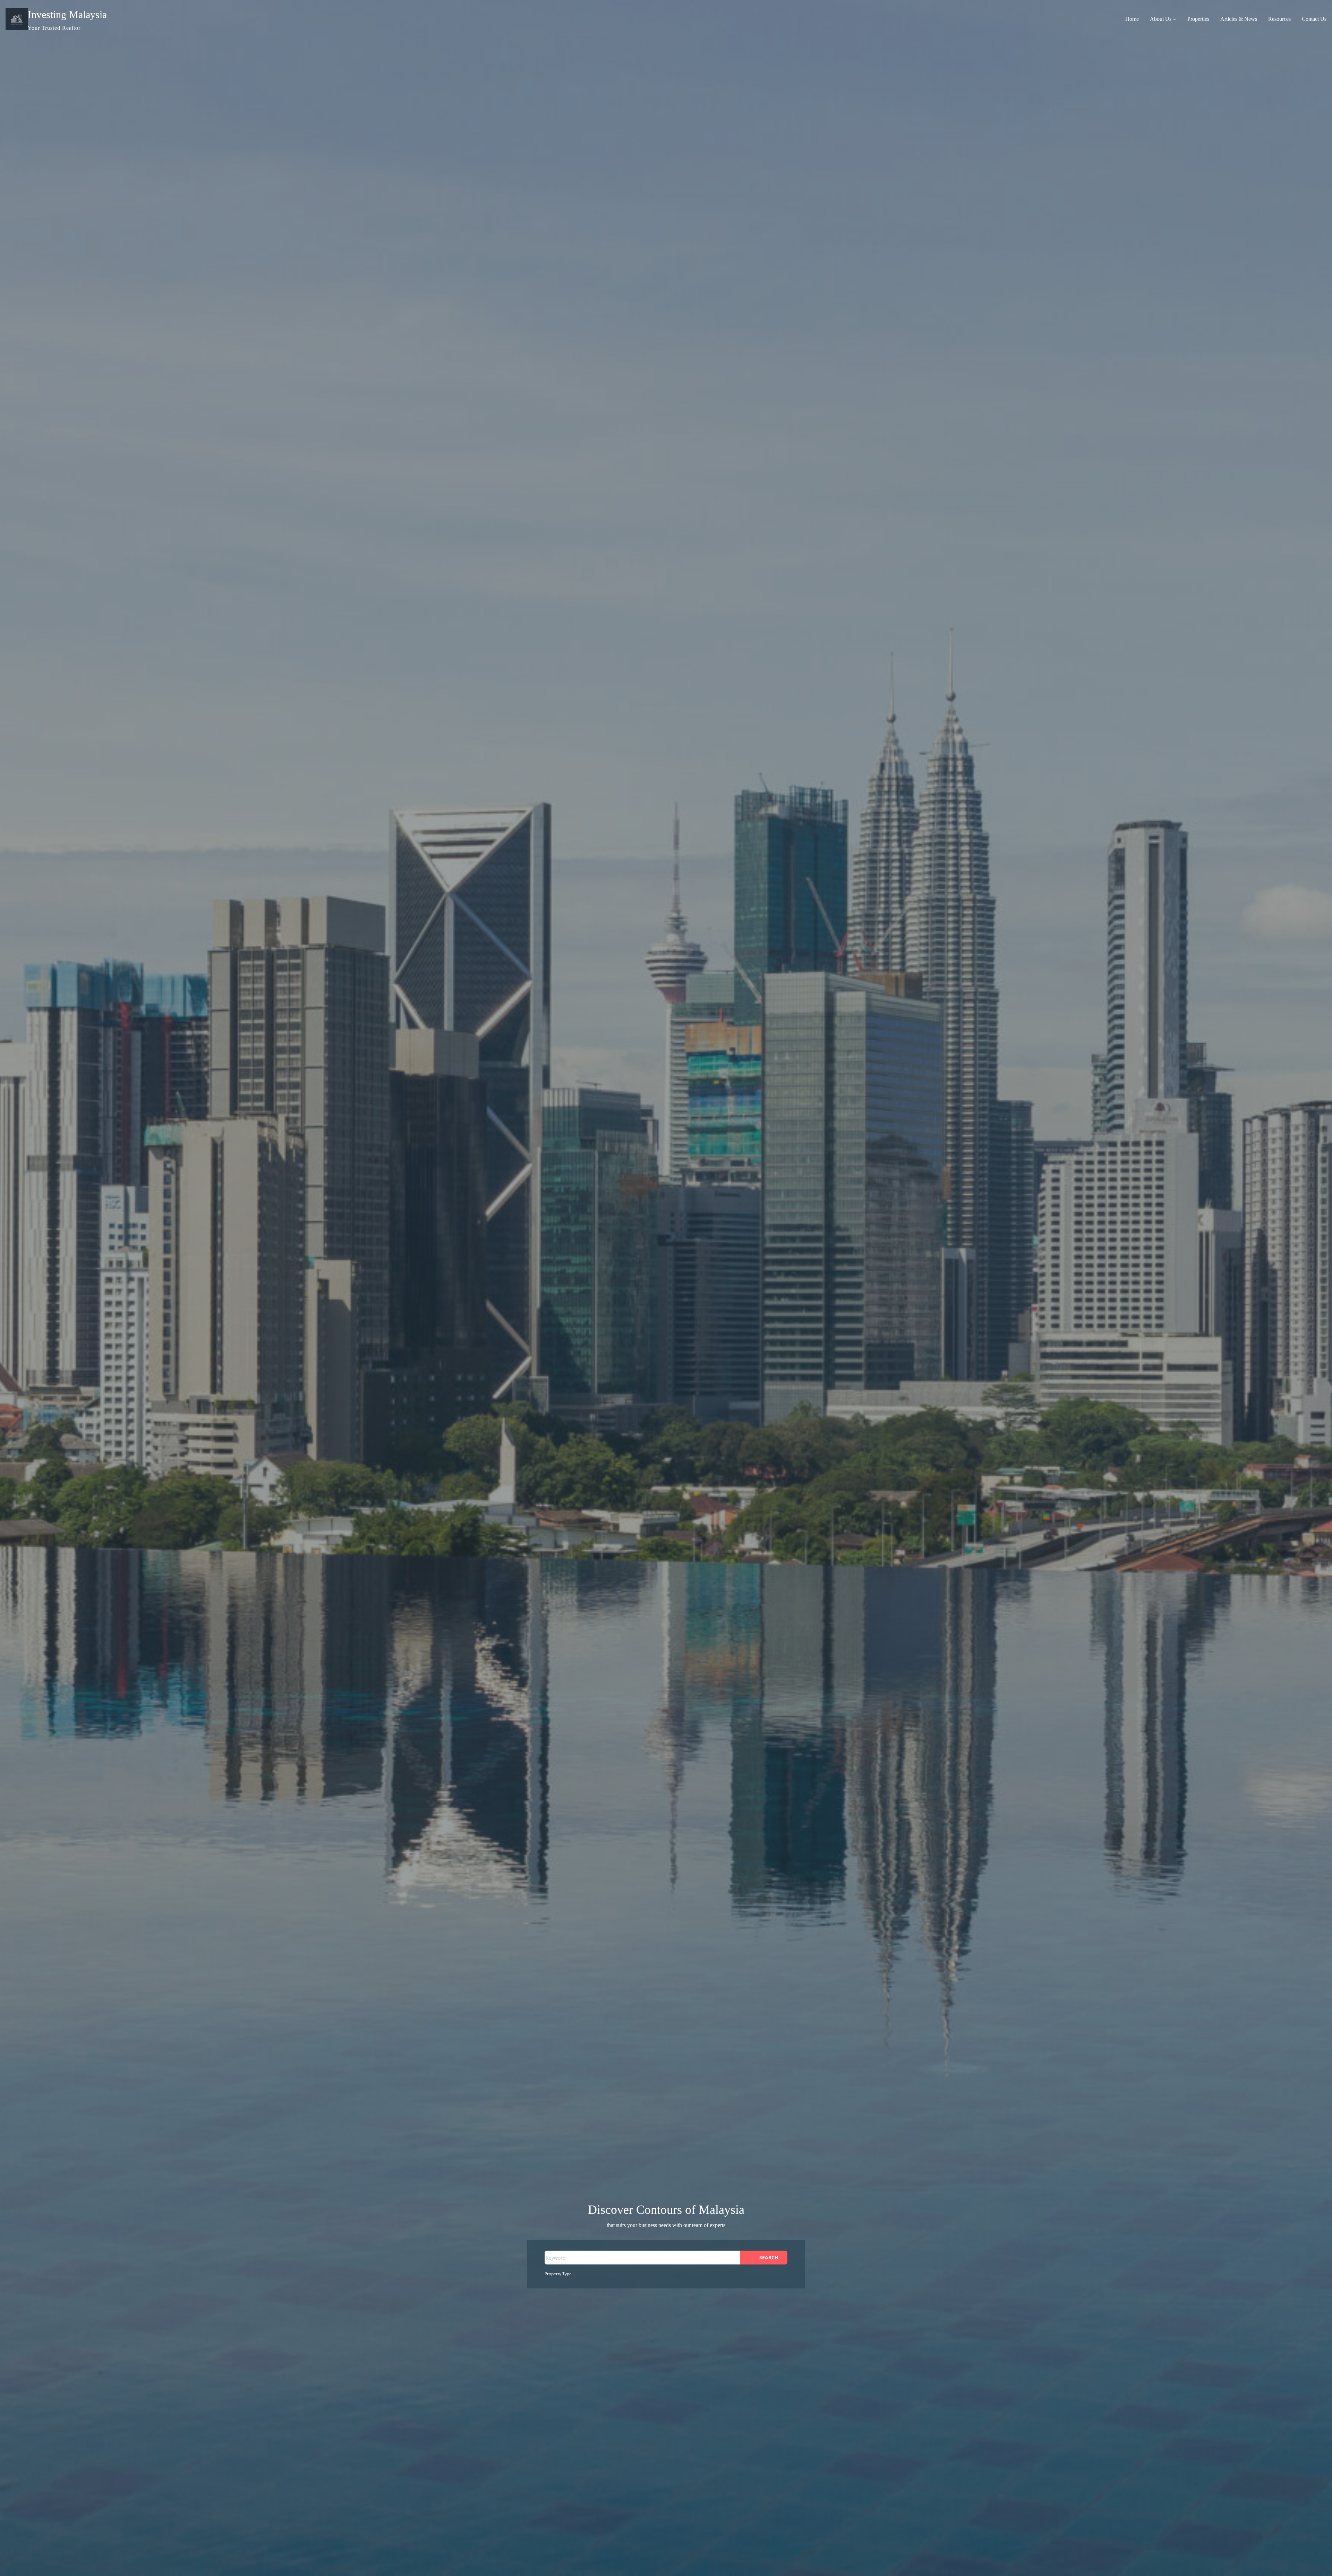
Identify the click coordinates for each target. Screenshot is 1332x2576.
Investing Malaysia (67, 14)
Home (1132, 19)
